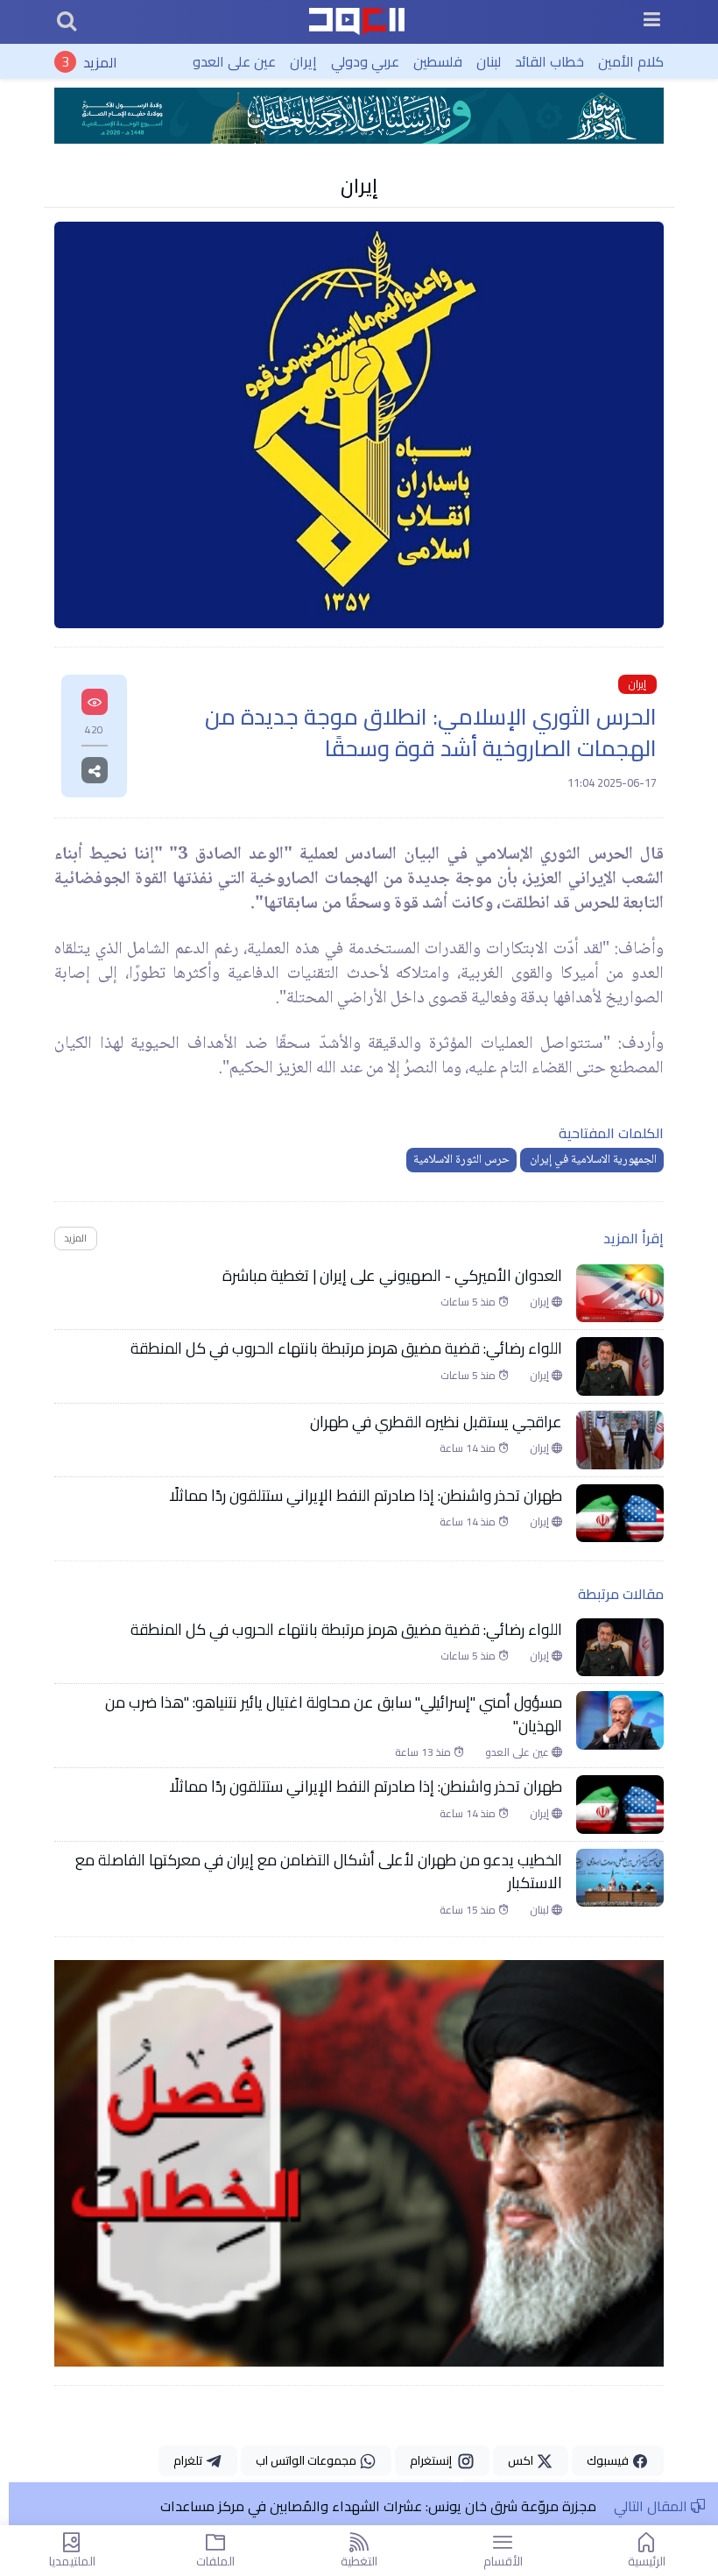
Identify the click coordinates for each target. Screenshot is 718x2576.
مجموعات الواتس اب (307, 2460)
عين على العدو (234, 61)
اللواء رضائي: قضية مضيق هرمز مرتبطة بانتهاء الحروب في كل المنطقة (346, 1348)
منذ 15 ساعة (469, 1910)
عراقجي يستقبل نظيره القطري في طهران (436, 1422)
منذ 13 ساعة (424, 1752)
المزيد (100, 61)
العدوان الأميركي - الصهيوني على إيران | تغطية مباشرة (392, 1276)
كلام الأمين (631, 61)
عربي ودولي (365, 61)
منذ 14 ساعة (469, 1448)
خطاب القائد (549, 61)
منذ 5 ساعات (469, 1302)
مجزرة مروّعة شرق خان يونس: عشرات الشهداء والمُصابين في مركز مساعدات (378, 2506)
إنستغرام (433, 2460)
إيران (303, 61)
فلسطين (438, 61)
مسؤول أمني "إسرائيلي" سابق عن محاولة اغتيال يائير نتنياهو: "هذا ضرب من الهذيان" (334, 1714)
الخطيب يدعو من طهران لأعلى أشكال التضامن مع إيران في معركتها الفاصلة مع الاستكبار (319, 1872)
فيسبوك (609, 2460)
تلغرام (189, 2460)
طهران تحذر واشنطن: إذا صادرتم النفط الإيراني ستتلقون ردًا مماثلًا (366, 1496)
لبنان (489, 61)
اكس (522, 2460)
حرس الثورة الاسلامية (461, 1160)
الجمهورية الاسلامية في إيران (592, 1160)
